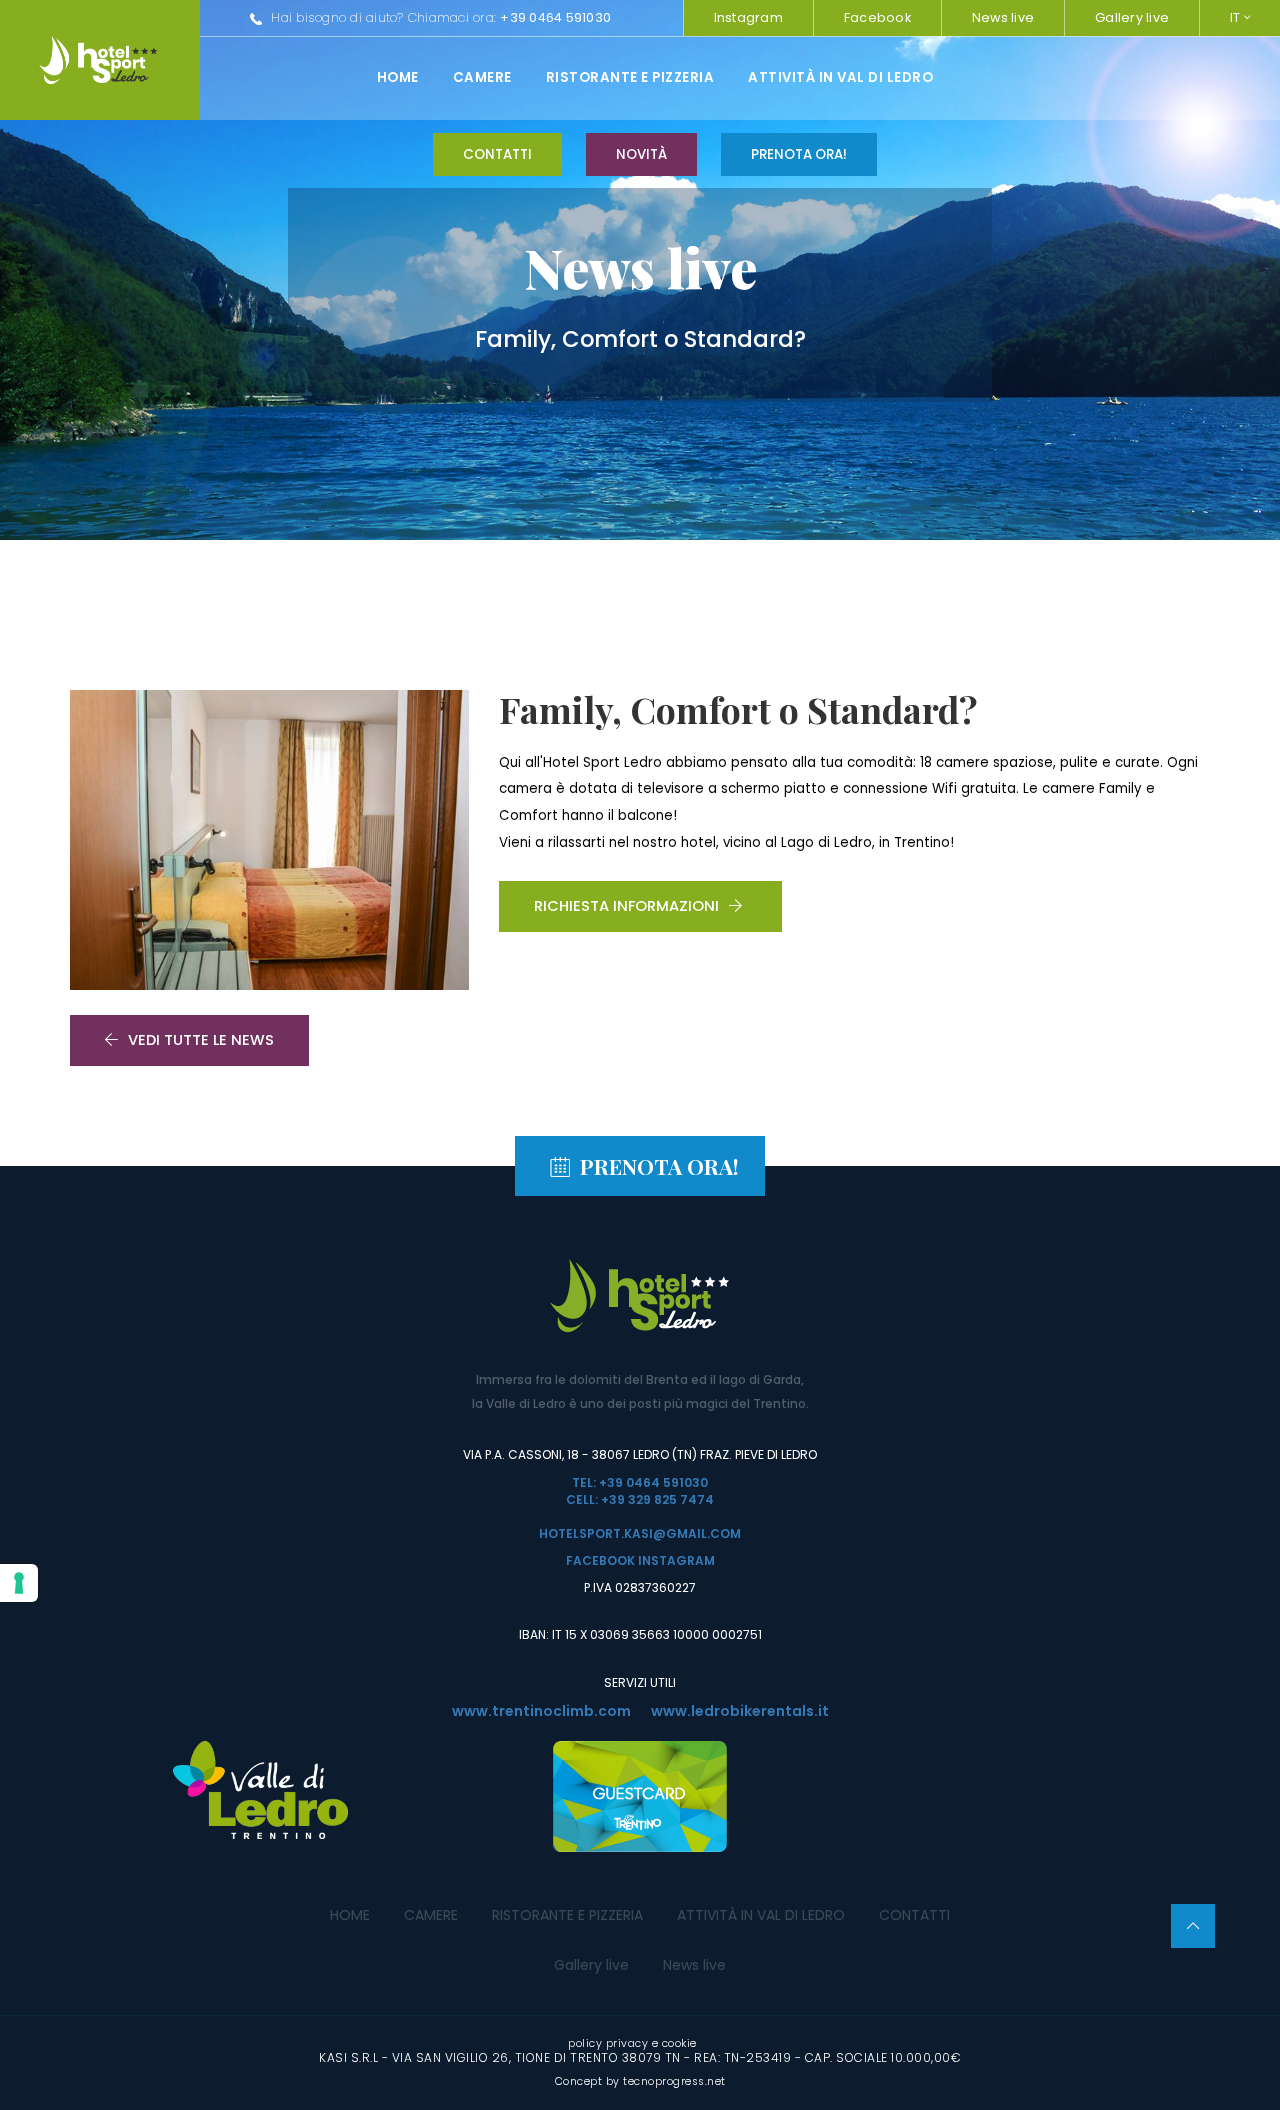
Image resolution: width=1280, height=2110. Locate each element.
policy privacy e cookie (632, 2043)
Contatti (497, 154)
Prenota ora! (799, 154)
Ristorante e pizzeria (630, 77)
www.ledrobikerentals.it (740, 1711)
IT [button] (1237, 17)
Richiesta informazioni (626, 906)
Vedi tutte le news (201, 1040)
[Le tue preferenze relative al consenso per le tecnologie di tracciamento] (19, 1583)
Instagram (748, 17)
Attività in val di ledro (840, 77)
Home (398, 77)
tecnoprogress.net (674, 2081)
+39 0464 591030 (555, 17)
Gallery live (1132, 17)
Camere (482, 77)
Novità (641, 154)
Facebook (877, 17)
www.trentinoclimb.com (541, 1711)
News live (1003, 17)
